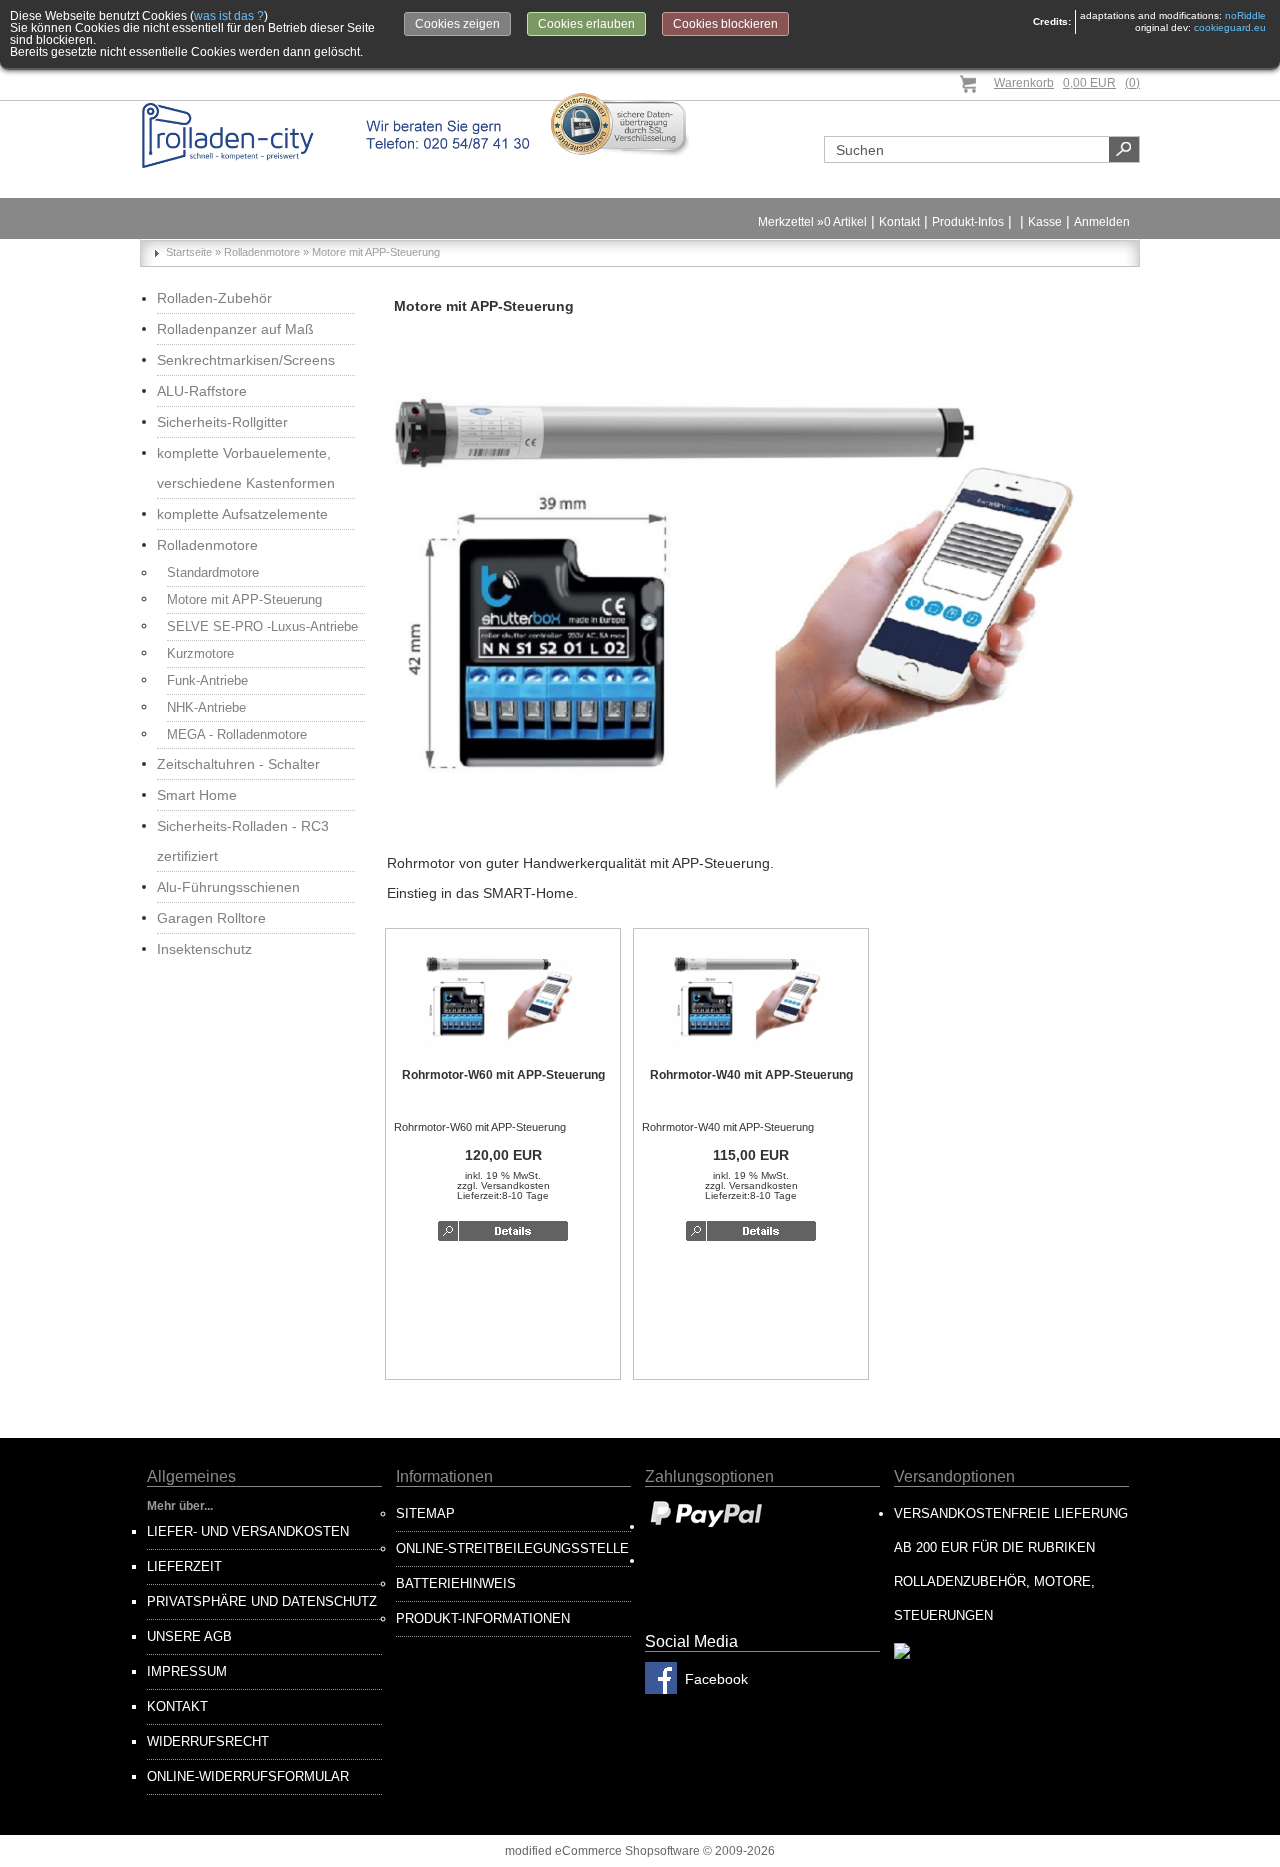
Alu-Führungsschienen (228, 887)
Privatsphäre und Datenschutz (262, 1601)
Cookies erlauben (586, 24)
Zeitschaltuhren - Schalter (238, 764)
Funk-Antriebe (207, 680)
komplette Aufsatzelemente (242, 514)
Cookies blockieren (725, 24)
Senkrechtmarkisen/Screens (246, 360)
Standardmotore (213, 572)
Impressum (187, 1671)
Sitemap (425, 1513)
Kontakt (899, 222)
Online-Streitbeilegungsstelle (512, 1548)
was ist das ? (229, 16)
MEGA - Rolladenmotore (237, 734)
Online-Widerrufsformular (248, 1776)
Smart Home (197, 795)
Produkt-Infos (968, 222)
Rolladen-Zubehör (214, 298)
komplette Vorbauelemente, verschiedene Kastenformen (246, 468)
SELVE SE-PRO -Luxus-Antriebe (262, 626)
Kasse (1045, 222)
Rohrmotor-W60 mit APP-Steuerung (503, 1075)
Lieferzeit (184, 1566)
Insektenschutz (204, 949)
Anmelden (1102, 222)
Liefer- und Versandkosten (248, 1531)
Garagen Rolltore (211, 918)
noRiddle (1245, 15)
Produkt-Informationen (483, 1618)
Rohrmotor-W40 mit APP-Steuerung (751, 1075)
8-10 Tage (525, 1195)
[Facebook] (661, 1690)
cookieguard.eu (1230, 27)
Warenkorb (1024, 83)
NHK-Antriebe (206, 707)
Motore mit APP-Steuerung (244, 599)
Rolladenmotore (207, 545)
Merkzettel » (812, 222)
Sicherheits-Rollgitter (222, 422)
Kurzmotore (200, 653)
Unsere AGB (189, 1636)
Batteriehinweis (456, 1583)
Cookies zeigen (457, 24)
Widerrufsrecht (208, 1741)
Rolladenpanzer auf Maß (235, 329)
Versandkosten (515, 1185)
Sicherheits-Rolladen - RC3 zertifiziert (243, 841)
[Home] (337, 135)
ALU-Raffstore (202, 391)
